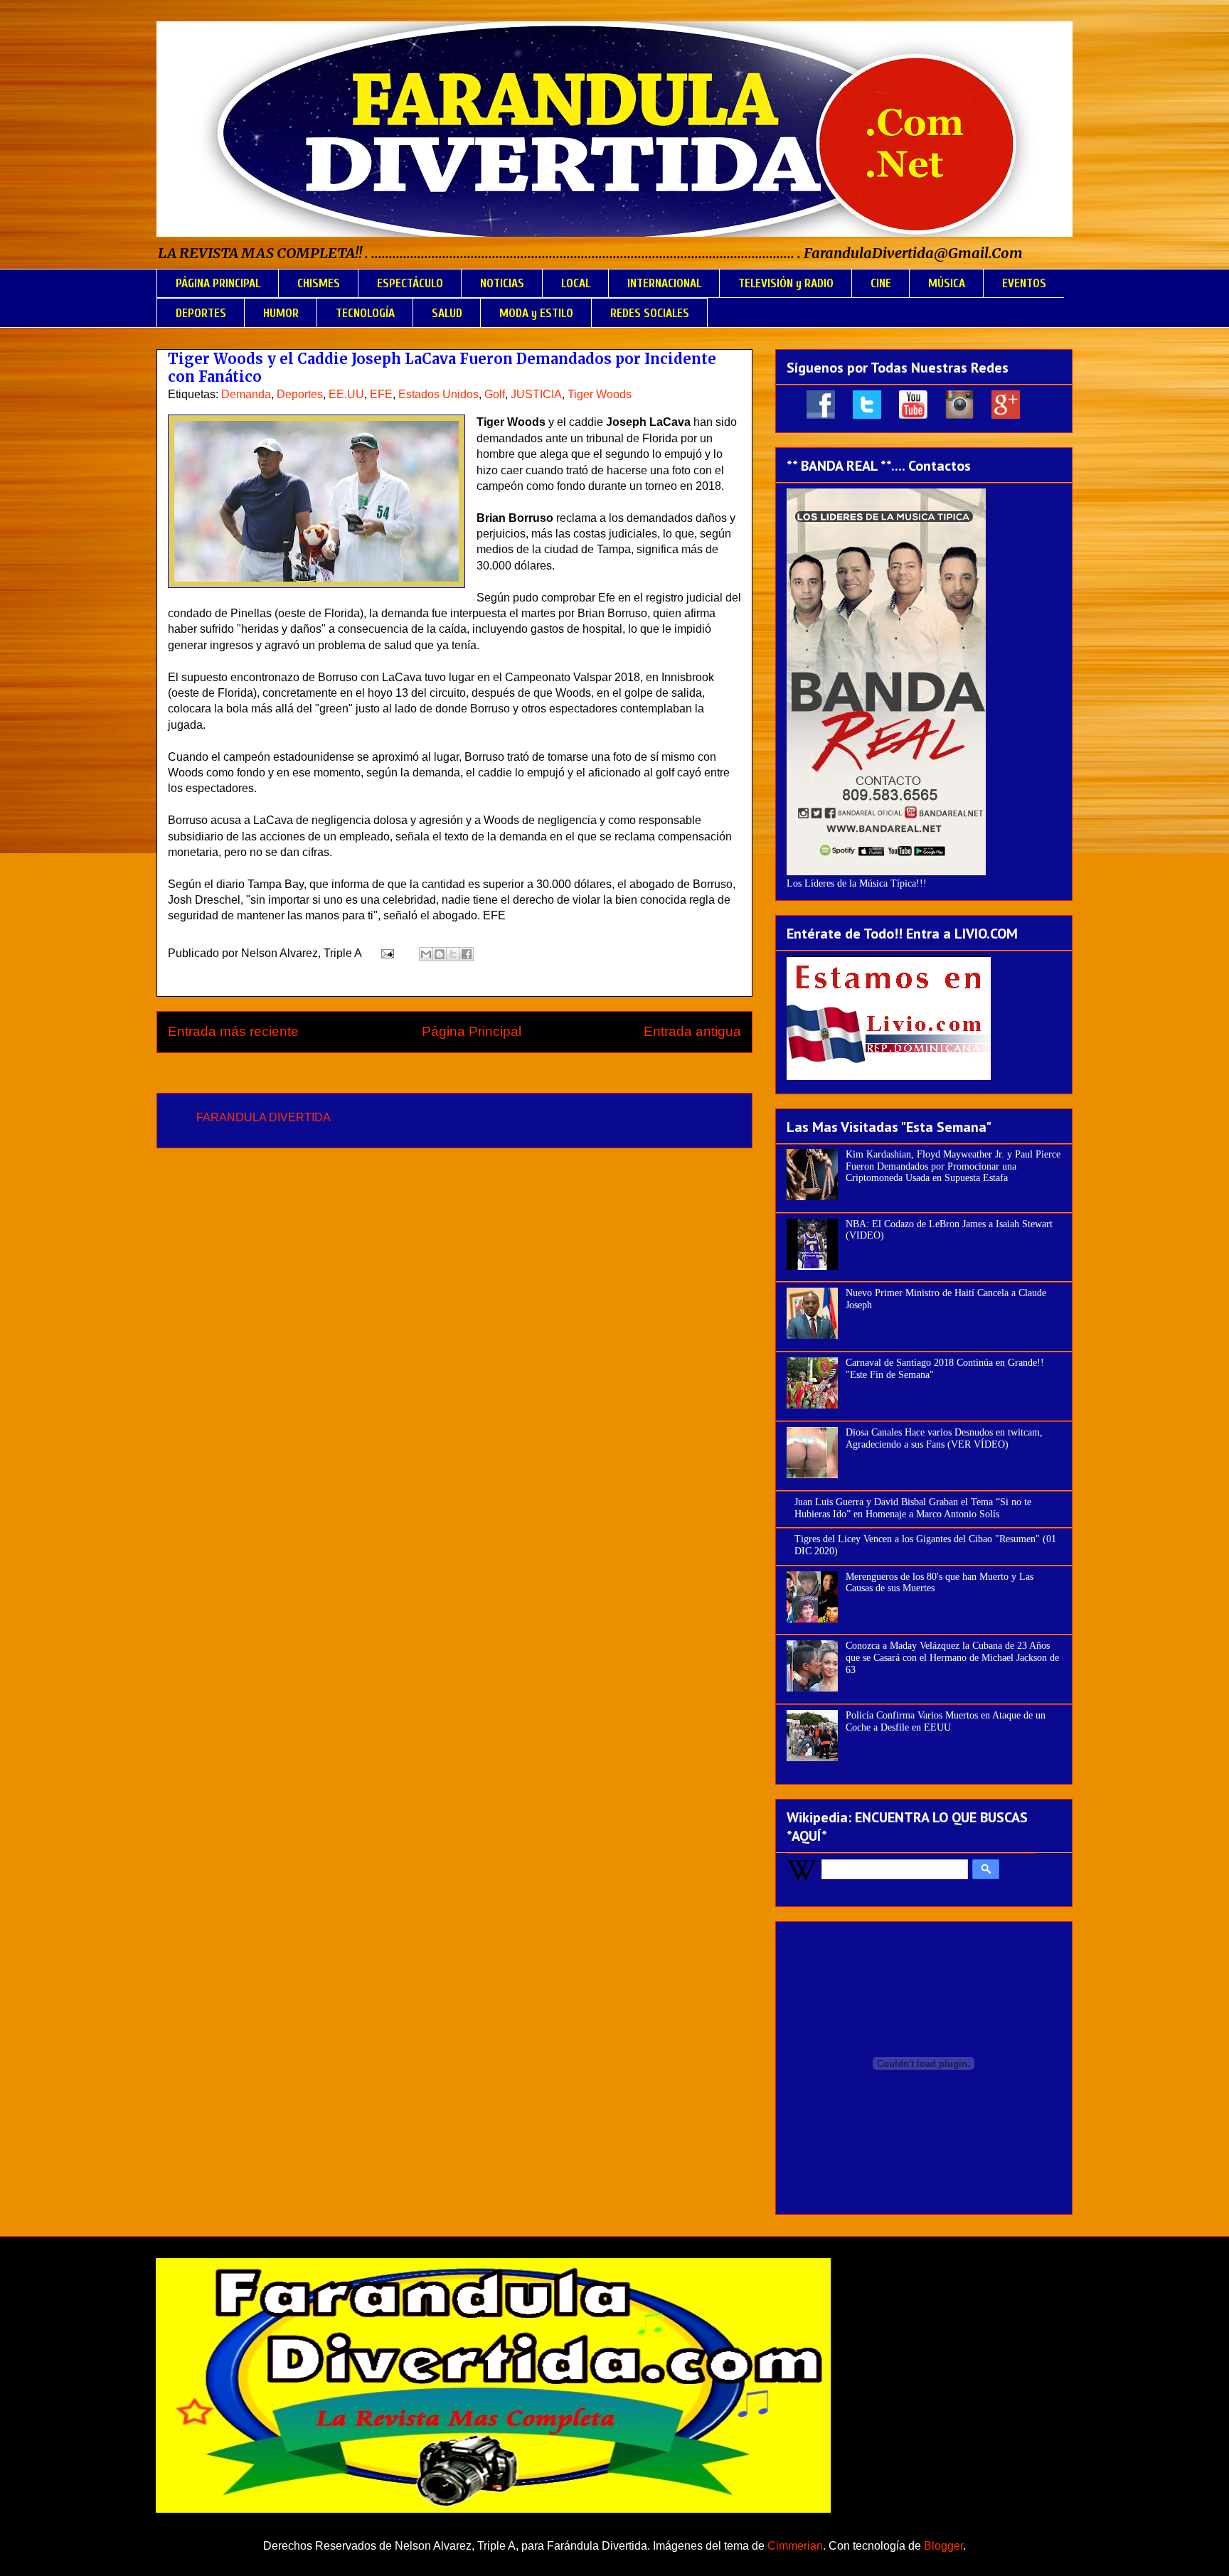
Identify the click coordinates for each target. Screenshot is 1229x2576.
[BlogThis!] (440, 954)
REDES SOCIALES (650, 313)
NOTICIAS (502, 283)
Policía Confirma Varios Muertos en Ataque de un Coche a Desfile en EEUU (946, 1721)
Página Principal (472, 1031)
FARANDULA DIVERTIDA (264, 1117)
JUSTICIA (536, 394)
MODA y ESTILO (536, 313)
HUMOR (281, 313)
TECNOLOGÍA (365, 313)
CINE (881, 283)
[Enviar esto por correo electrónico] (426, 954)
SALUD (447, 313)
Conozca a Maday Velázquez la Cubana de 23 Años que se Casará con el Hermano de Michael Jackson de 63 (952, 1658)
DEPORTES (201, 313)
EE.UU (346, 394)
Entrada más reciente (233, 1031)
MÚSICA (947, 283)
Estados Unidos (438, 394)
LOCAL (576, 283)
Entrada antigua (692, 1031)
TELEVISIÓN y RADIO (786, 283)
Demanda (246, 394)
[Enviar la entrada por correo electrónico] (386, 953)
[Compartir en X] (453, 954)
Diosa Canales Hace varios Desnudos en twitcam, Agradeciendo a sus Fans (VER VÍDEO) (944, 1438)
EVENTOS (1024, 283)
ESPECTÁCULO (410, 283)
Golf (495, 394)
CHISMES (319, 283)
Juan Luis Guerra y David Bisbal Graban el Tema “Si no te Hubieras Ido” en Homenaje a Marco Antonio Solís (913, 1508)
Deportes (300, 394)
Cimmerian (795, 2546)
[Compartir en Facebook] (467, 954)
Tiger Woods (600, 394)
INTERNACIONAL (664, 283)
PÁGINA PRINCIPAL (218, 283)
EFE (381, 394)
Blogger (943, 2546)
